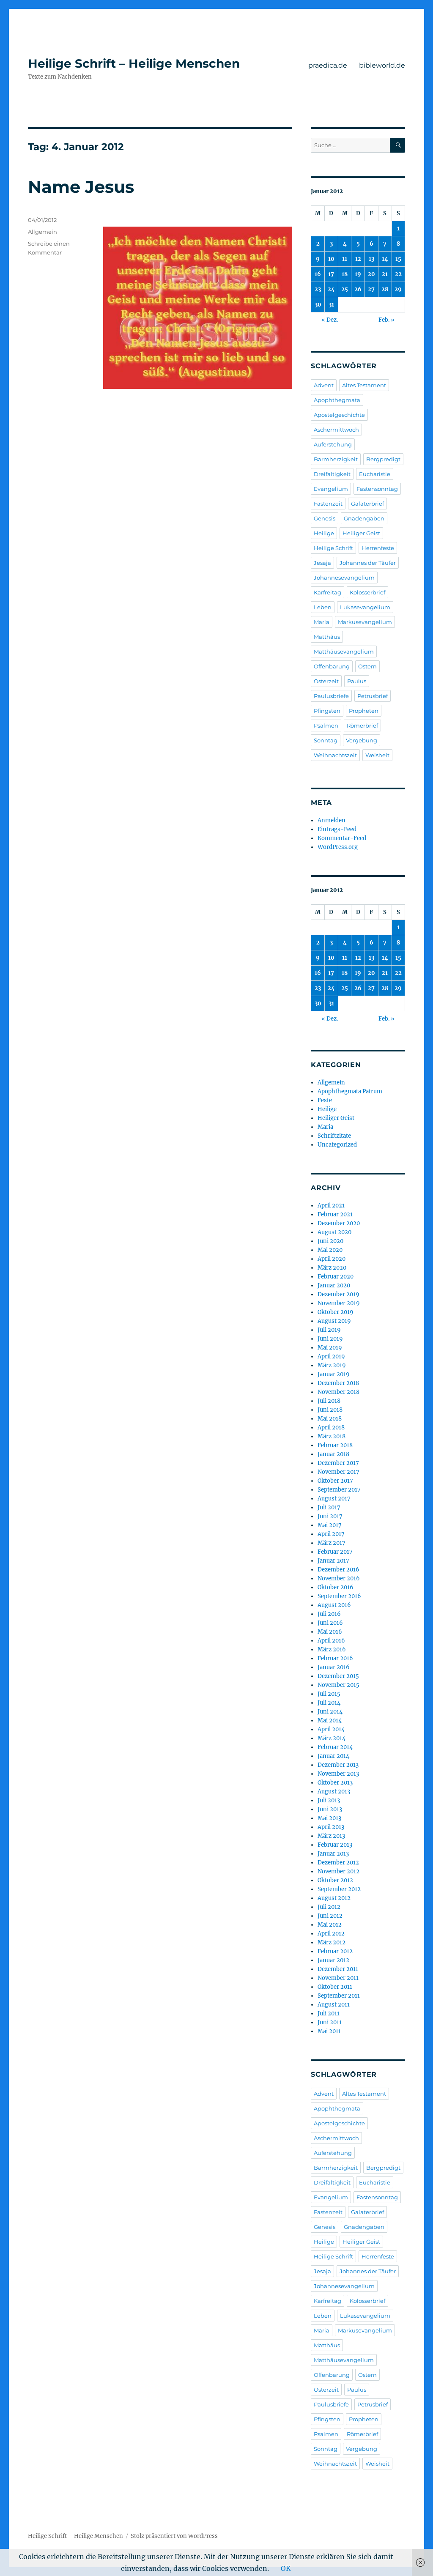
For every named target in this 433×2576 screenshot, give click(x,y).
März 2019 (332, 1365)
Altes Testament (364, 385)
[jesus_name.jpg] (197, 308)
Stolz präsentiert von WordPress (174, 2536)
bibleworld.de (382, 65)
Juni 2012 (330, 1916)
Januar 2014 (333, 1756)
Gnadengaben (364, 518)
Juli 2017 (329, 1507)
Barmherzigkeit (336, 459)
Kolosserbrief (367, 592)
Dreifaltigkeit (332, 474)
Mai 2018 (330, 1419)
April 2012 (331, 1934)
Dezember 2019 (338, 1294)
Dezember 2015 (338, 1676)
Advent (324, 385)
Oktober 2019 (336, 1312)
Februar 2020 (336, 1277)
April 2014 (331, 1729)
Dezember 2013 (338, 1765)
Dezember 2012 (338, 1863)
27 (371, 289)
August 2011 (334, 2005)
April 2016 (331, 1641)
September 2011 (339, 1996)
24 (331, 289)
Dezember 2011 (338, 1969)
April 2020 (332, 1259)
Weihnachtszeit (335, 755)
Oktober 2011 (335, 1987)
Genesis (325, 518)
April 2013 (331, 1827)
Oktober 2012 (335, 1880)
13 (371, 259)
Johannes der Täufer (368, 563)
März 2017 (332, 1543)
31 (331, 305)
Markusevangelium (365, 622)
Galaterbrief (367, 504)
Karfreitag (327, 592)
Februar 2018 (335, 1445)
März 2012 (332, 1942)
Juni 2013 (330, 1809)
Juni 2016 (330, 1623)
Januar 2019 (334, 1374)
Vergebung (362, 740)
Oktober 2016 (336, 1587)
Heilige (324, 533)
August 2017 (334, 1499)
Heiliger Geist (361, 533)
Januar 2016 (334, 1667)
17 (331, 274)
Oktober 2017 (335, 1481)
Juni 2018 (330, 1410)
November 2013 (338, 1774)
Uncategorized (337, 1145)
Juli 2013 (329, 1800)
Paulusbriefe (331, 696)
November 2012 (338, 1871)
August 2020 (334, 1232)
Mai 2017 (330, 1525)
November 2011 (338, 1978)
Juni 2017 (330, 1516)
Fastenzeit (328, 504)
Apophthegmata (337, 400)
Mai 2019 (330, 1348)
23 (318, 289)
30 (318, 305)
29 (398, 289)
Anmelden (332, 820)
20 (371, 274)
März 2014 (332, 1738)
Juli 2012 (329, 1907)
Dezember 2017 (338, 1463)
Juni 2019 (330, 1339)
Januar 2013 (333, 1854)
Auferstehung (333, 444)
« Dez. (330, 320)
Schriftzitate (334, 1136)
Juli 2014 (329, 1703)
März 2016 (332, 1649)
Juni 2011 (330, 2022)
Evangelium (331, 489)
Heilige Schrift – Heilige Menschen (134, 63)
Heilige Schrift (333, 548)
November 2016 (339, 1578)
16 (318, 274)
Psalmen (326, 725)
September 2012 (339, 1889)
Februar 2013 (335, 1845)
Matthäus (327, 637)
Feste (325, 1100)
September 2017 (339, 1490)
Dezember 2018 (338, 1383)
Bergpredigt (383, 459)
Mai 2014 (330, 1721)
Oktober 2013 (335, 1783)
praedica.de (328, 65)
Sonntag (326, 740)
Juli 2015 (329, 1694)
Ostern (367, 666)
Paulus (357, 681)
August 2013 (334, 1792)
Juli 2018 (329, 1401)
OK (286, 2568)
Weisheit (377, 755)
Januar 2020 (334, 1285)
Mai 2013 (329, 1818)
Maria (322, 622)
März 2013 (331, 1836)
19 (358, 274)
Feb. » (386, 320)
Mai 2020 (330, 1250)
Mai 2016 (330, 1632)
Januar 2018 (333, 1454)
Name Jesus (81, 187)
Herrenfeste (378, 548)
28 (385, 289)
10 (331, 259)
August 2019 (334, 1321)
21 (385, 274)
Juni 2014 (330, 1712)
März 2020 (332, 1268)
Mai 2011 (329, 2031)
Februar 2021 (335, 1214)
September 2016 (339, 1596)
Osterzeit (326, 681)
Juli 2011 (329, 2013)
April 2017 (331, 1534)
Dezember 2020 (339, 1223)
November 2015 (338, 1685)
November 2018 (338, 1392)
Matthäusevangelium (344, 652)
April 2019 (331, 1356)
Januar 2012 (333, 1960)
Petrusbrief (373, 696)
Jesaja (322, 563)
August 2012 (334, 1898)
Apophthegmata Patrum (350, 1091)
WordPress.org (338, 847)
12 (358, 259)
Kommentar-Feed (342, 838)
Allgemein (42, 232)
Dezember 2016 (338, 1570)
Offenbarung (332, 666)
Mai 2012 (330, 1925)
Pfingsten (327, 711)
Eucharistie (375, 474)
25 (345, 289)
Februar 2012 (335, 1951)
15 (398, 259)
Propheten (364, 711)
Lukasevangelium (365, 607)
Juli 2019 (329, 1330)
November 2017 (338, 1472)
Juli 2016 (329, 1614)
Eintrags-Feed (337, 829)
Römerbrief (362, 725)
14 (385, 259)
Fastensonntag (377, 489)
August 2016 (334, 1605)
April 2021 (331, 1206)
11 (345, 259)
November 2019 (339, 1303)
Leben (323, 607)
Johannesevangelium (344, 578)
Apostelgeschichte (339, 415)
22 (398, 274)
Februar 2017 (335, 1552)
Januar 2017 (333, 1561)
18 (345, 274)
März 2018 (332, 1436)
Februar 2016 (335, 1658)
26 (358, 289)
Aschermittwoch (336, 430)
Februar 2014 (335, 1747)
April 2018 (331, 1428)
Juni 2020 (330, 1241)
